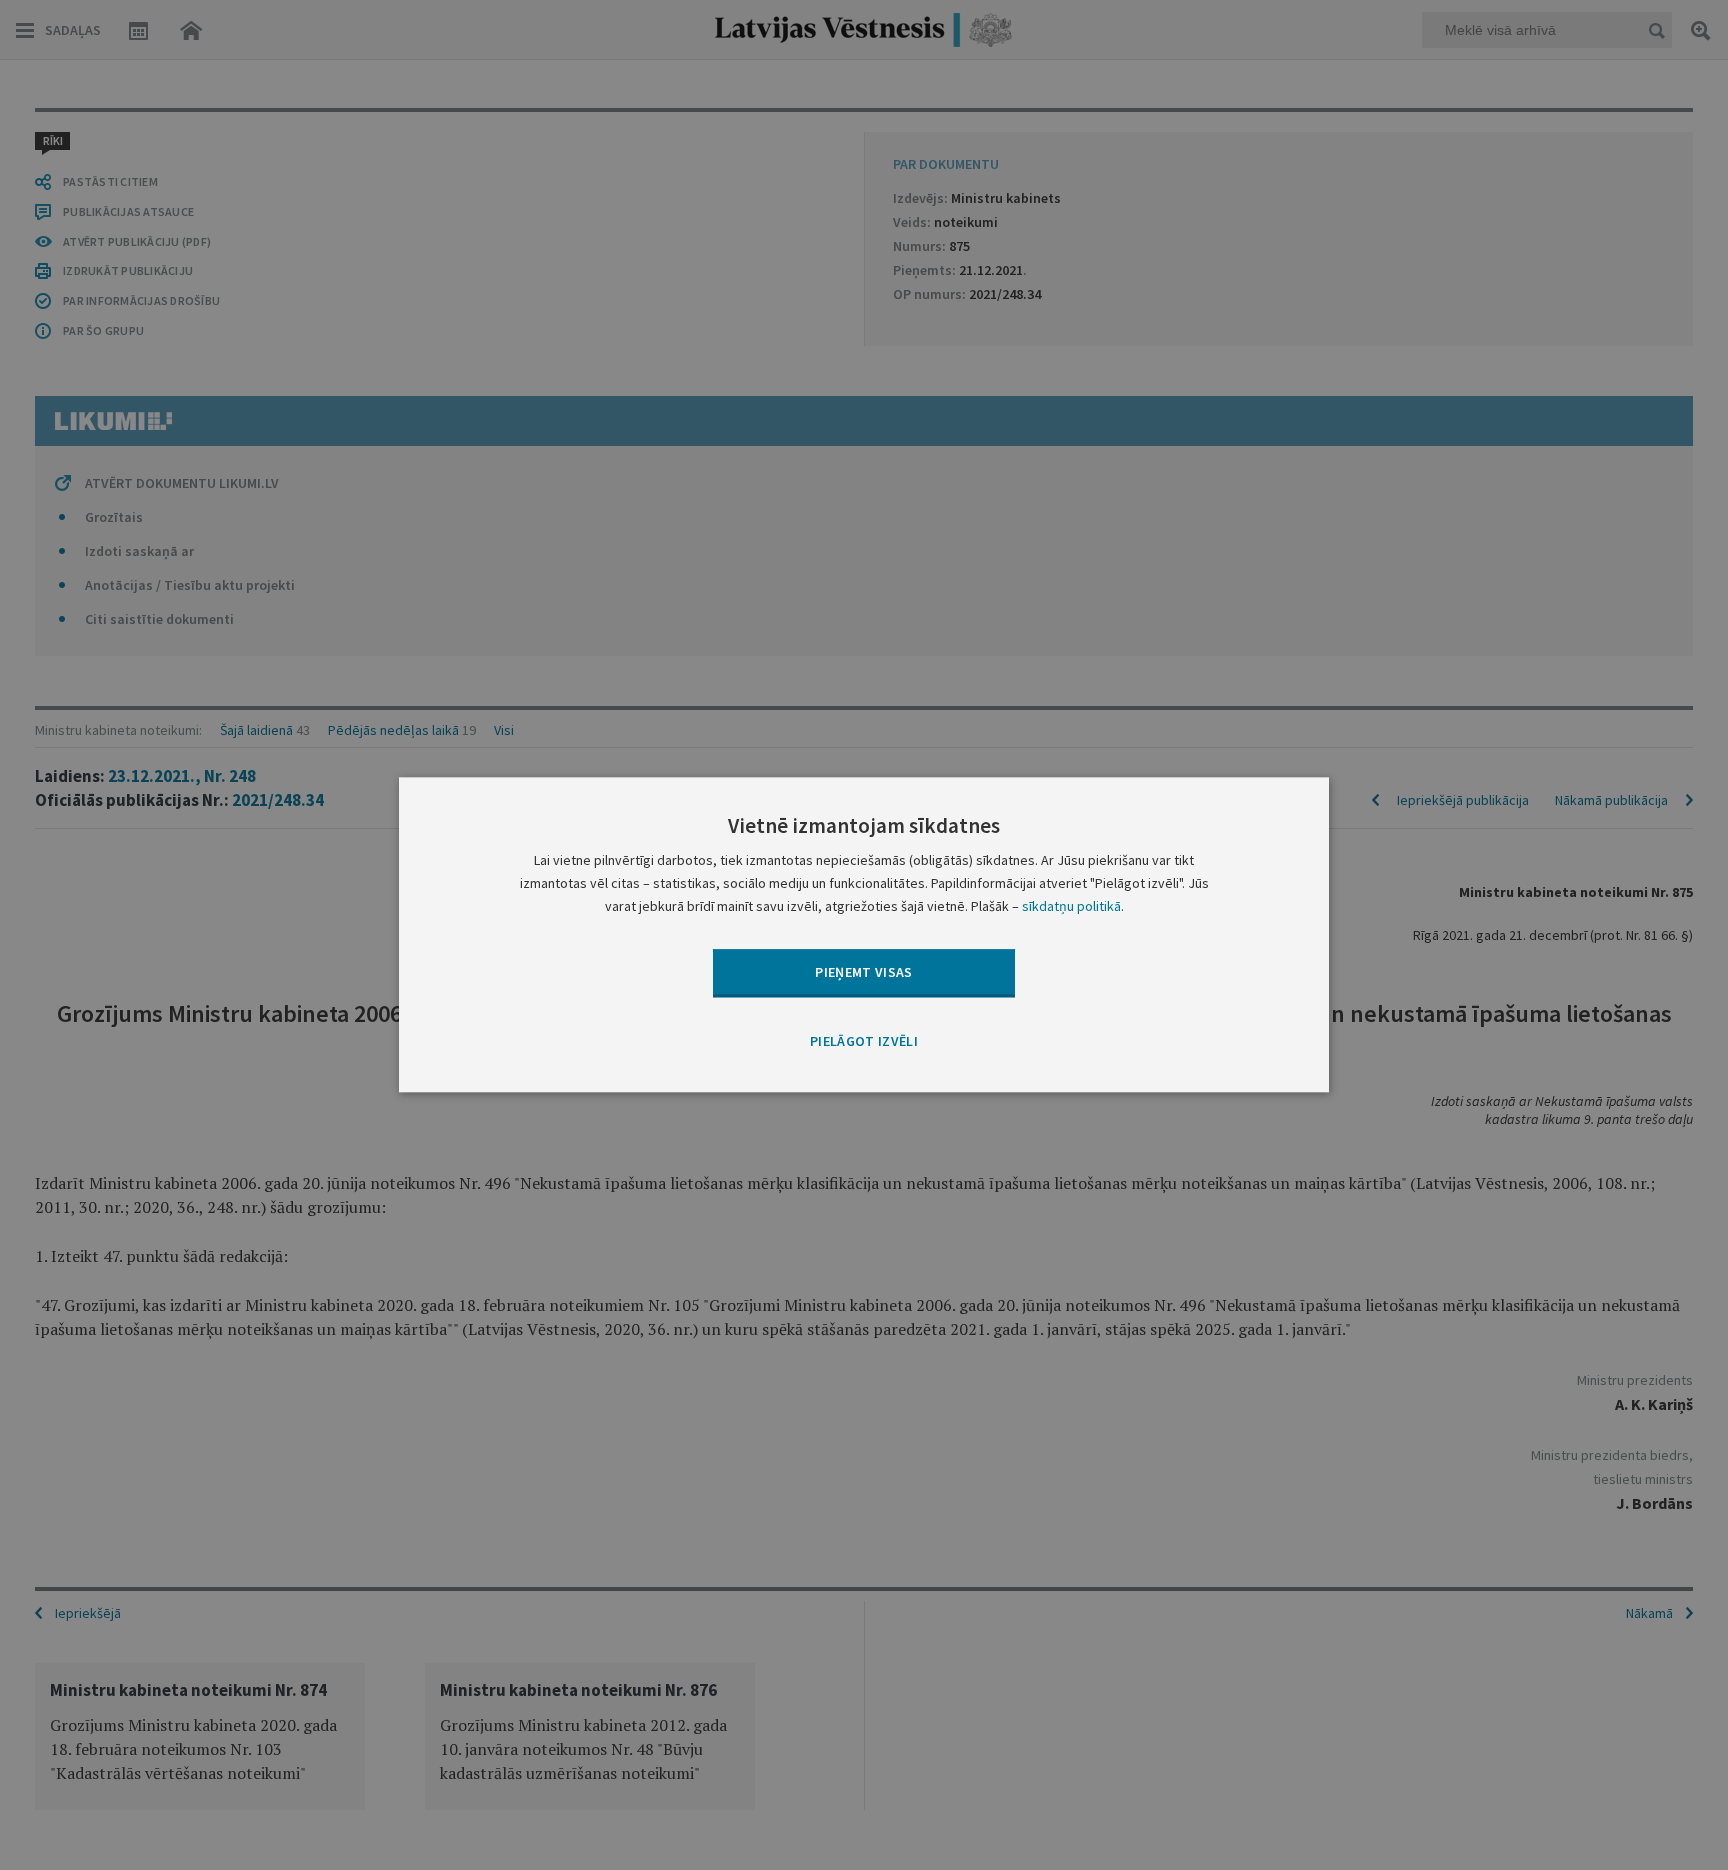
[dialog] (864, 934)
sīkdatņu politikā (1071, 907)
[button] (864, 1042)
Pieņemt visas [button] (864, 972)
